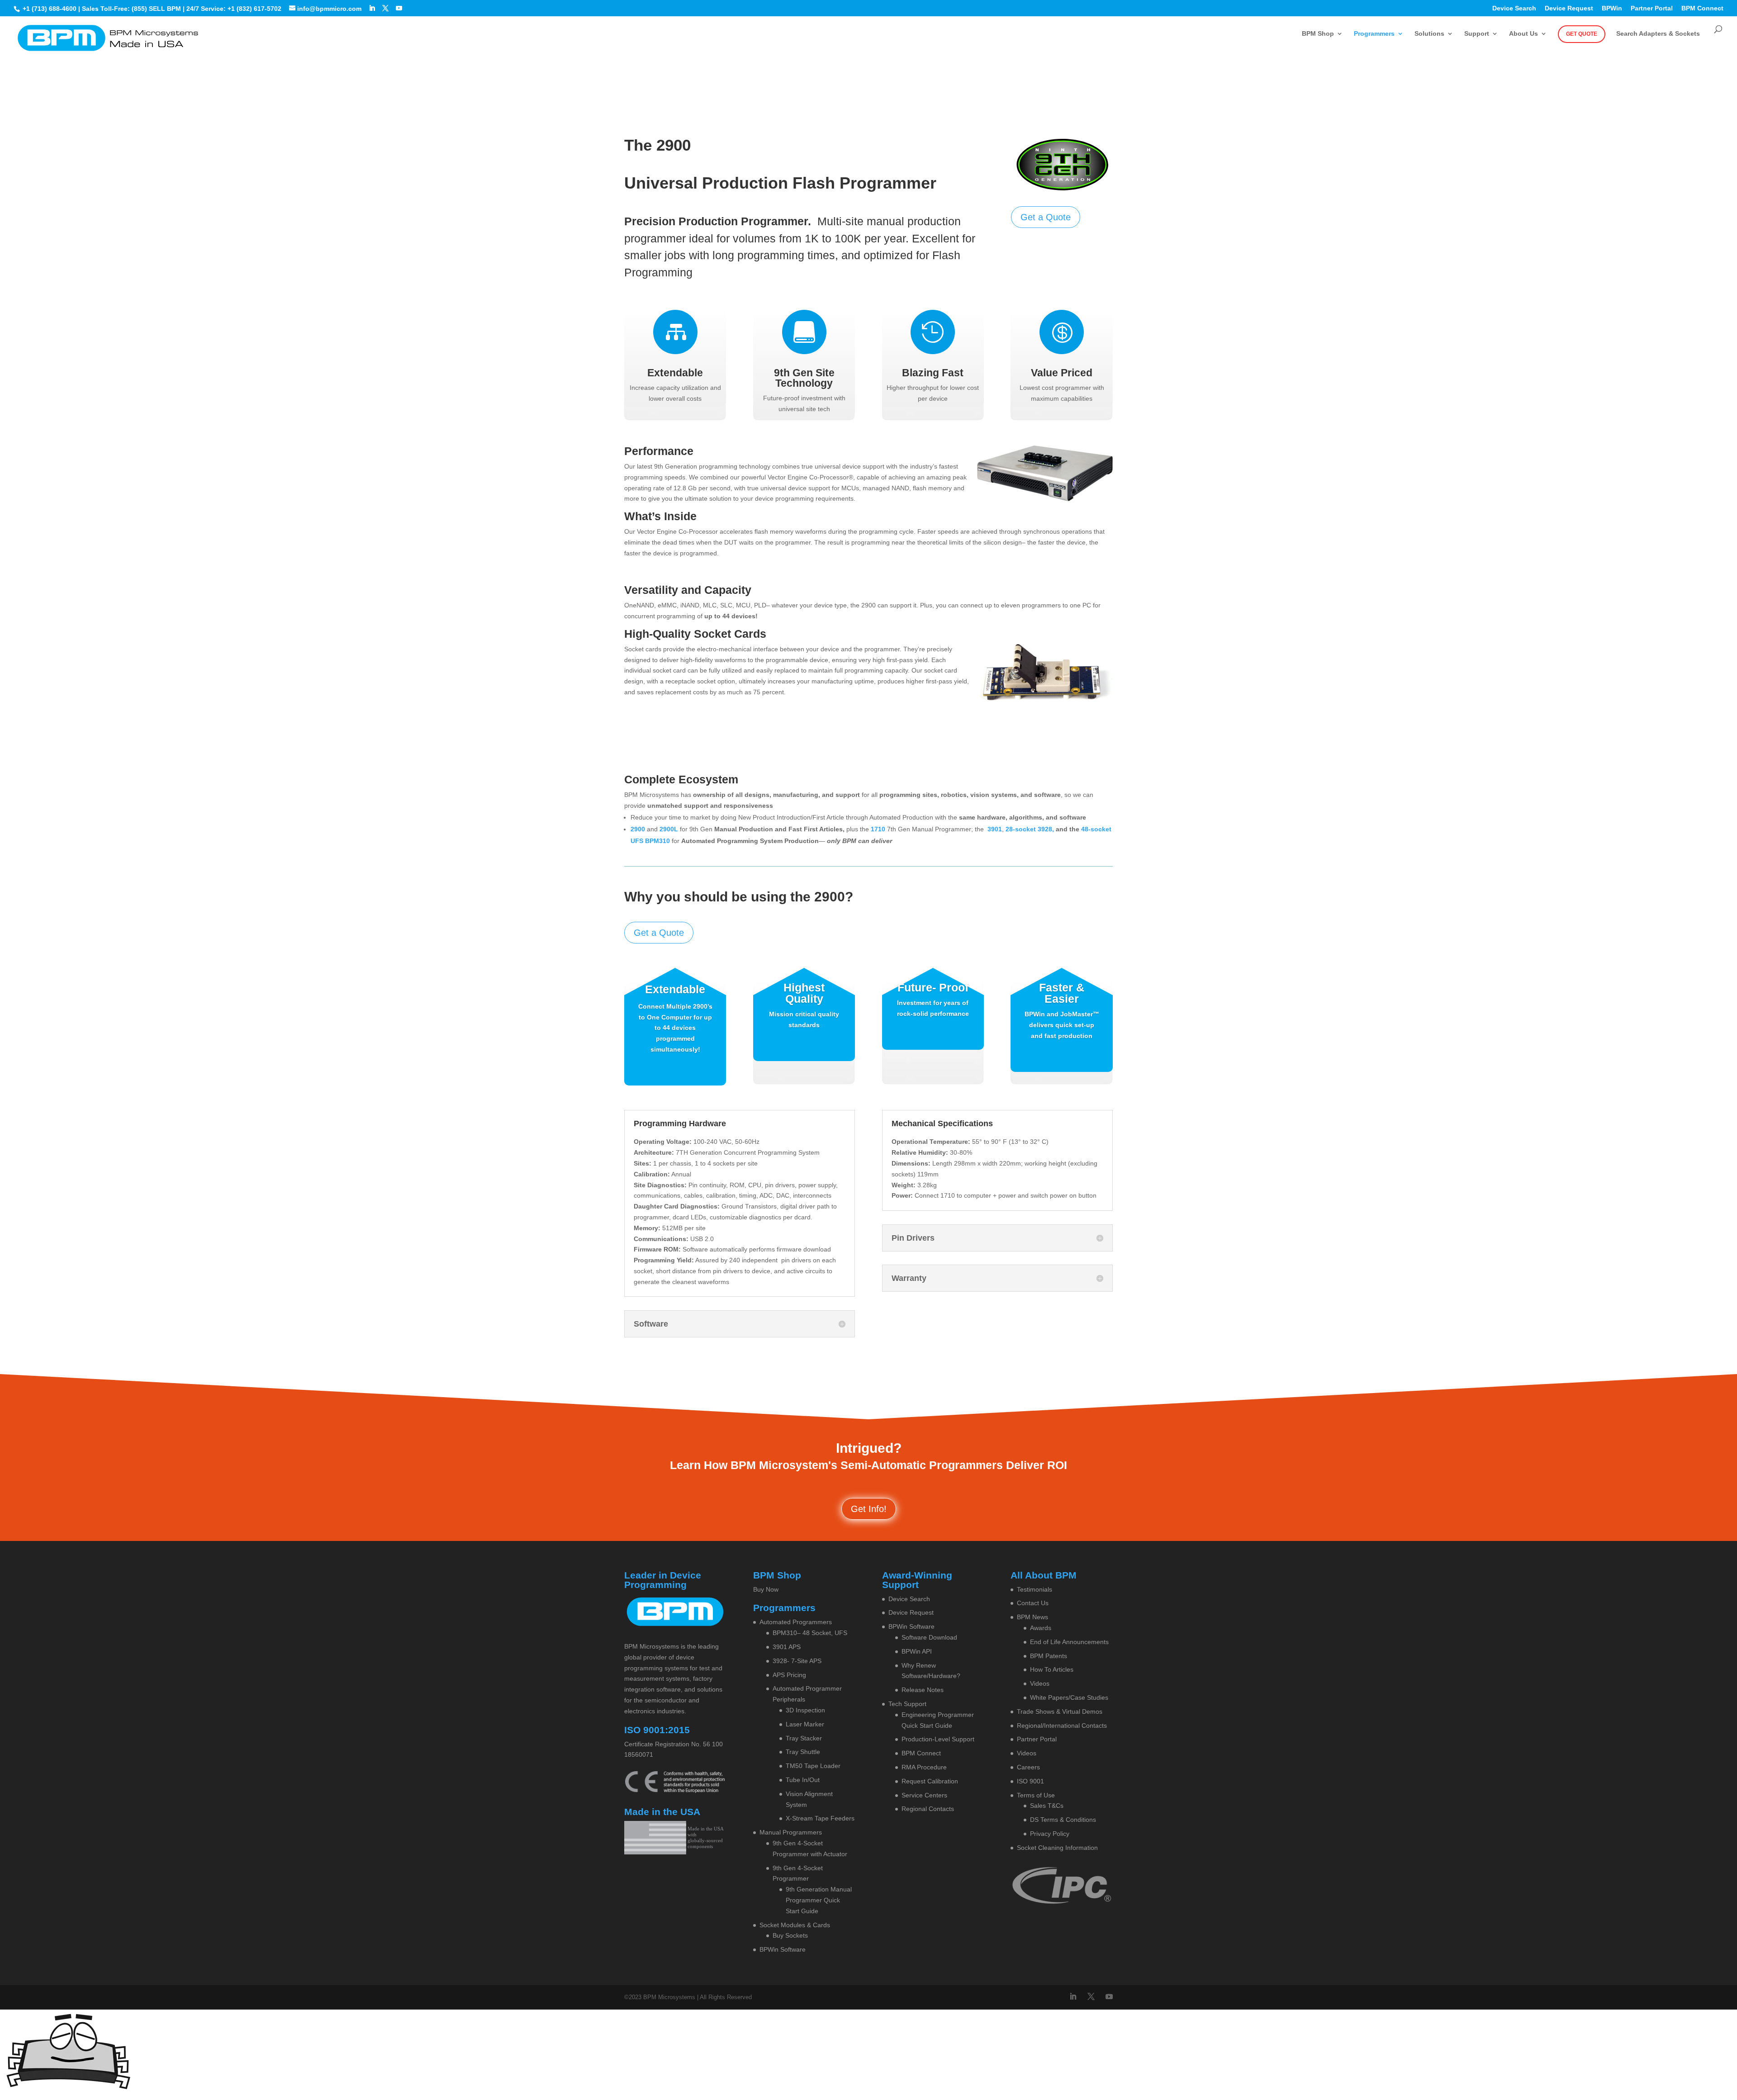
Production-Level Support (938, 1739)
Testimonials (1035, 1589)
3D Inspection (805, 1710)
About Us (1523, 34)
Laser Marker (805, 1724)
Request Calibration (930, 1781)
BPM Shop (1318, 34)
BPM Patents (1049, 1656)
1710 (878, 829)
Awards (1041, 1628)
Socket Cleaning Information (1057, 1848)
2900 (638, 829)
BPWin (1612, 8)
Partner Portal (1652, 8)
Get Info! (869, 1509)
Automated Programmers (796, 1622)
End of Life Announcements (1069, 1642)
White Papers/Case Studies (1069, 1697)
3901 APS (787, 1647)
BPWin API (917, 1651)
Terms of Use (1036, 1795)
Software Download (929, 1637)
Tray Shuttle (803, 1752)
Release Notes (923, 1690)
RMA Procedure (924, 1767)
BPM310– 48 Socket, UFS (810, 1633)
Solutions (1429, 34)
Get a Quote (1046, 217)
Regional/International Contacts (1062, 1726)
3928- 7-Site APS (797, 1661)
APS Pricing (789, 1675)
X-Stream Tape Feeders (820, 1818)
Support (1477, 34)
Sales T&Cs (1047, 1806)
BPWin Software (783, 1949)
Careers (1028, 1767)
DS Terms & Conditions (1063, 1820)
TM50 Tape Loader (813, 1766)
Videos (1040, 1683)
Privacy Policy (1050, 1834)
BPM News (1032, 1617)
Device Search (1514, 8)
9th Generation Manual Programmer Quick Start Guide (819, 1900)
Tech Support (907, 1704)
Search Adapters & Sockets (1658, 34)
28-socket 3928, (1031, 829)
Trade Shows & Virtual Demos (1060, 1711)
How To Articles (1052, 1669)
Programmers (1374, 34)
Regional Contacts (928, 1809)
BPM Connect (1702, 8)
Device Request (1569, 8)
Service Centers (924, 1795)
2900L (669, 829)
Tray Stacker (804, 1738)
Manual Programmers (791, 1832)
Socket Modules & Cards (795, 1925)
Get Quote (1582, 34)
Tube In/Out (803, 1780)
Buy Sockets (790, 1935)
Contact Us (1033, 1603)
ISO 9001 (1030, 1781)
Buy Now (766, 1589)
